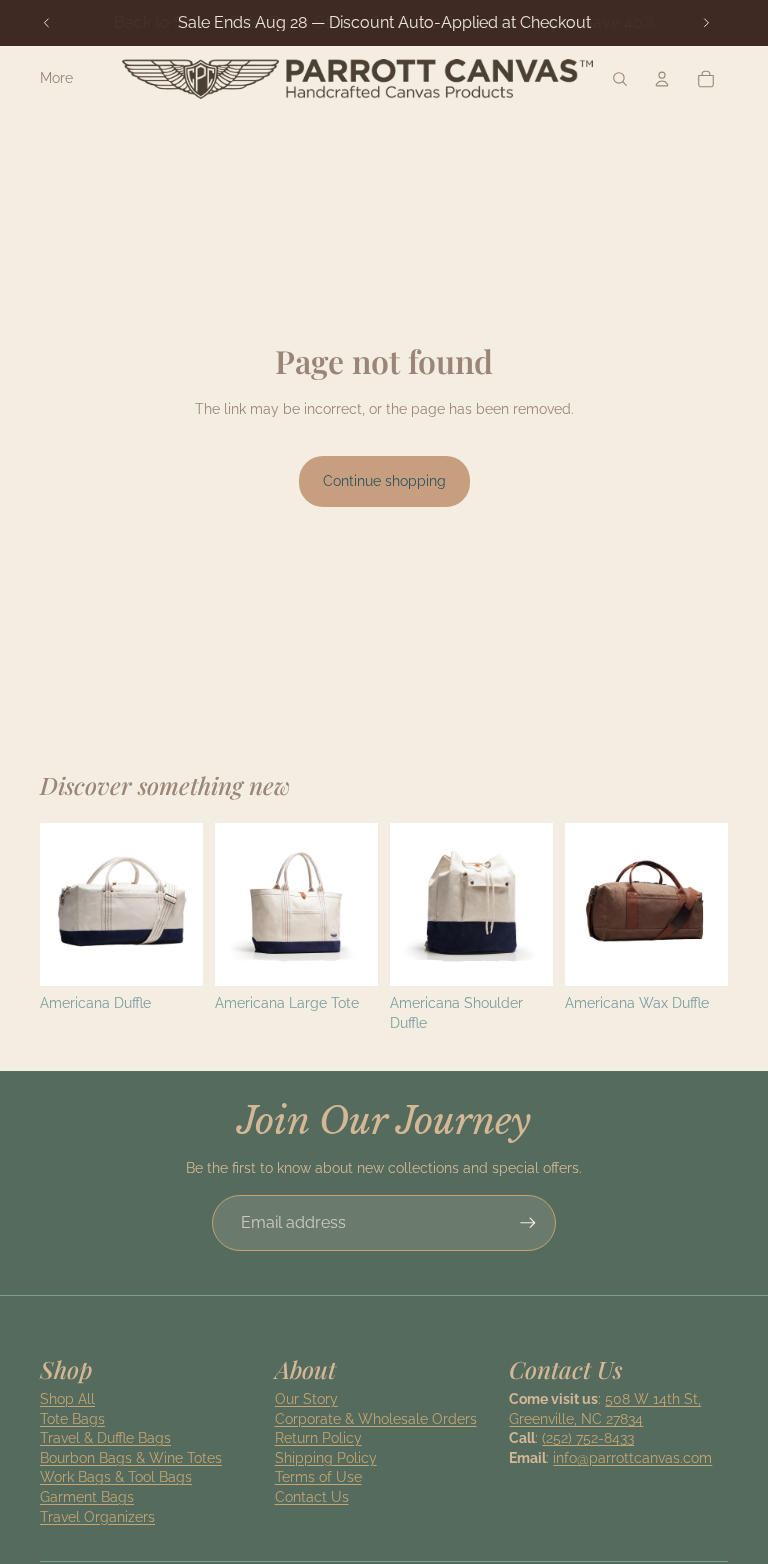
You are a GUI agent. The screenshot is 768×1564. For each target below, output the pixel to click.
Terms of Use (318, 1477)
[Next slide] (706, 23)
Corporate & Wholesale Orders (376, 1419)
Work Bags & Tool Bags (116, 1477)
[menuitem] (56, 79)
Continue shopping (384, 481)
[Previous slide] (47, 23)
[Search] (620, 79)
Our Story (306, 1399)
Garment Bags (87, 1497)
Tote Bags (72, 1419)
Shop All (67, 1399)
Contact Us (312, 1497)
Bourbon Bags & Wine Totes (131, 1458)
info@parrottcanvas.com (632, 1458)
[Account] (662, 79)
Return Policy (318, 1438)
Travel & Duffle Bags (105, 1438)
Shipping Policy (326, 1458)
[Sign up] (528, 1223)
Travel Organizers (97, 1517)
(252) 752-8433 (588, 1438)
